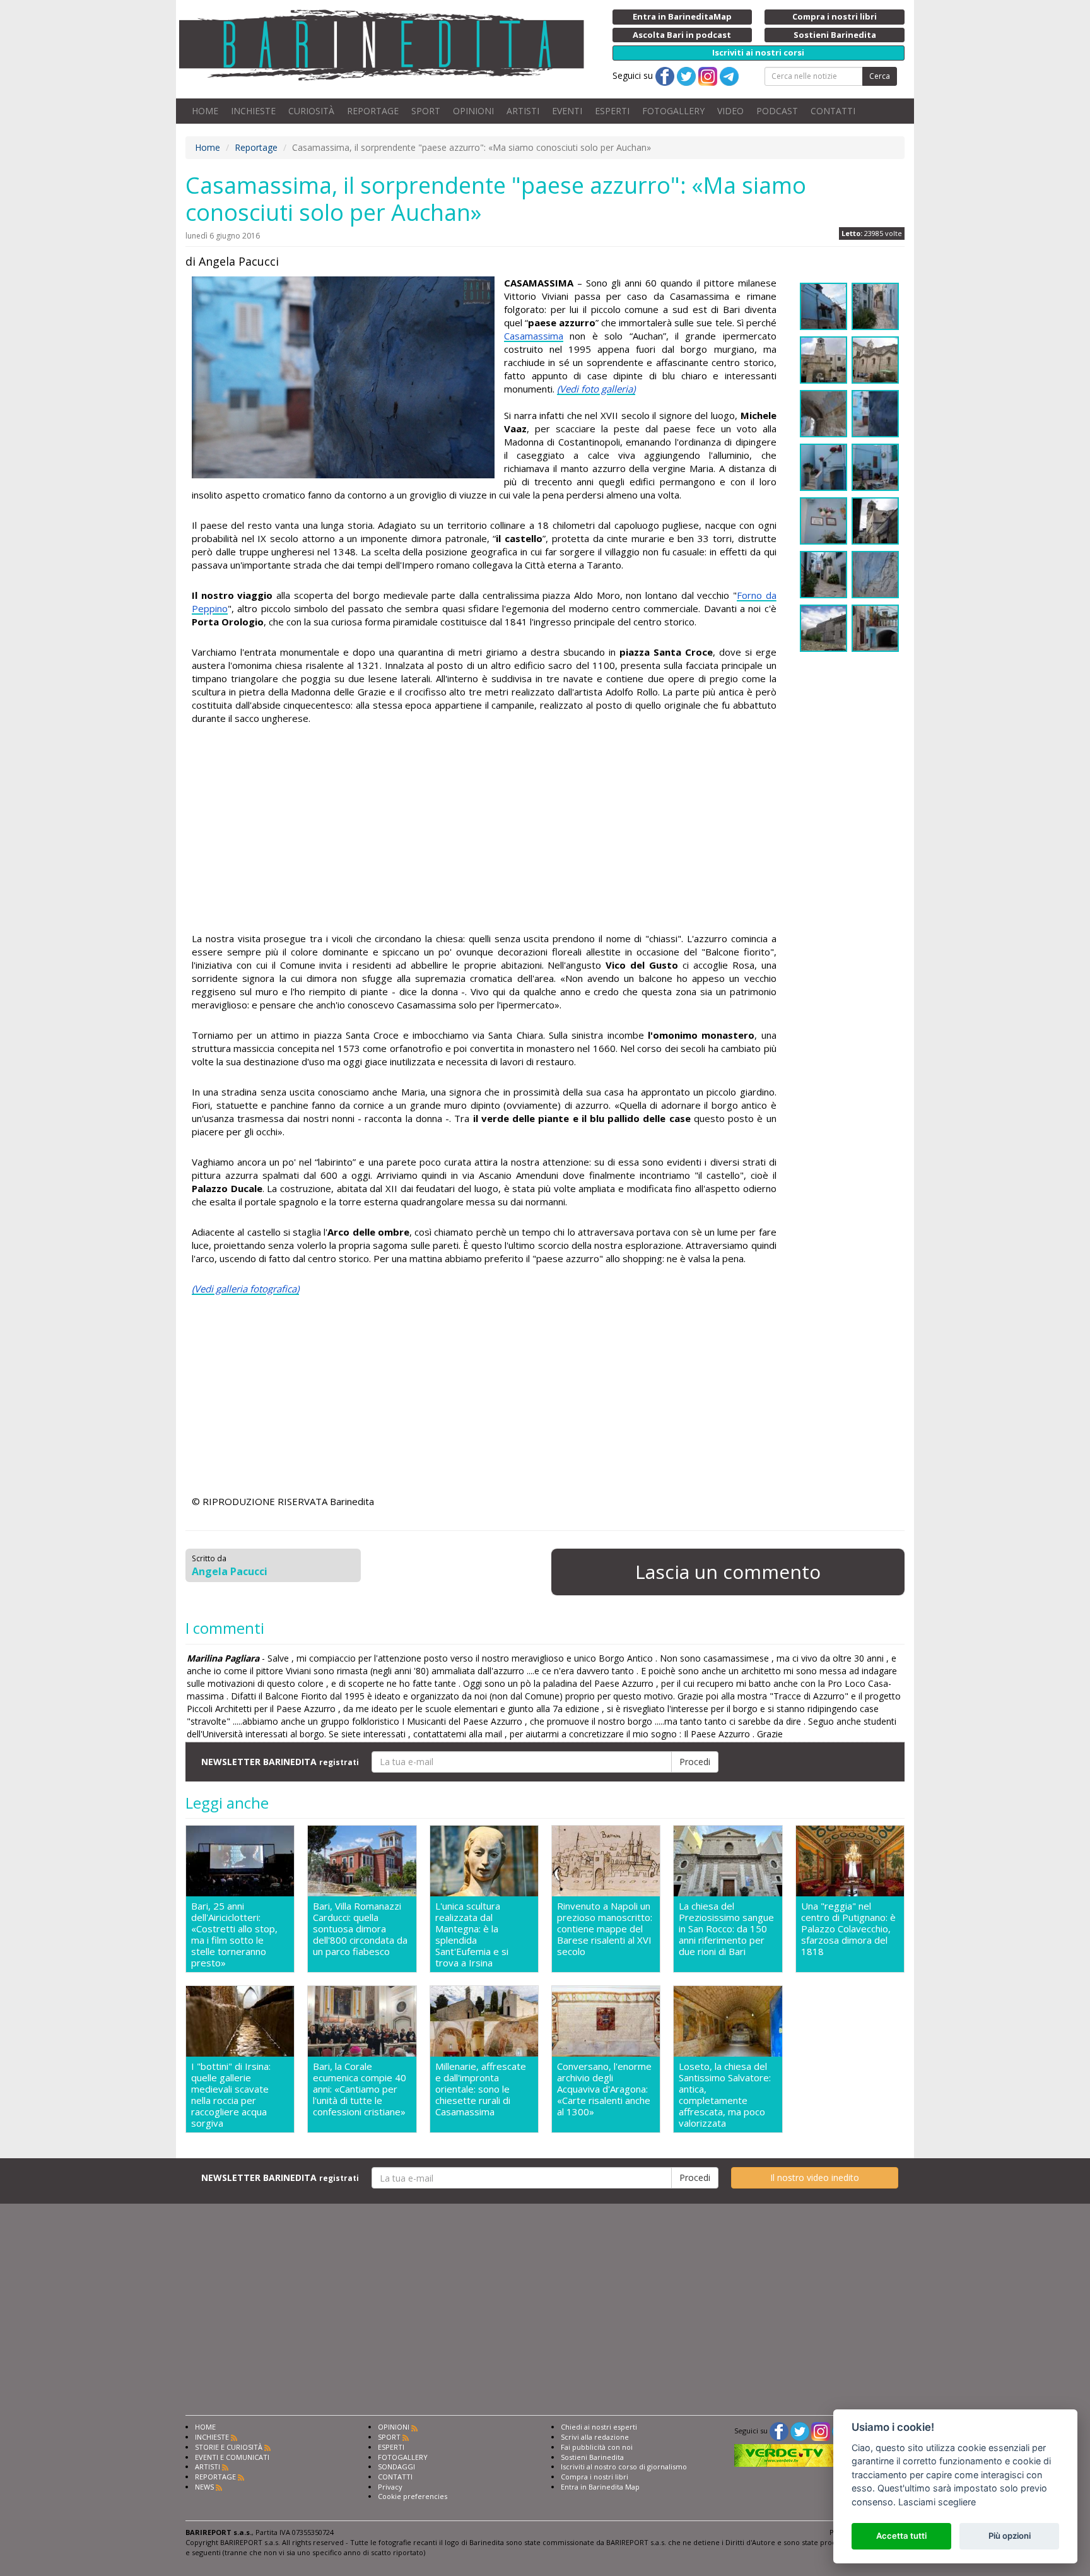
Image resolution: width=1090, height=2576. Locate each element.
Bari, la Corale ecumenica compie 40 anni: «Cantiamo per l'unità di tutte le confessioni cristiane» (360, 2089)
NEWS (204, 2487)
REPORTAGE (373, 111)
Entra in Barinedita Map (600, 2487)
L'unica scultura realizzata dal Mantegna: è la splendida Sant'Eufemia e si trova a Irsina (472, 1934)
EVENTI (567, 111)
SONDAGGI (396, 2467)
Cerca (880, 76)
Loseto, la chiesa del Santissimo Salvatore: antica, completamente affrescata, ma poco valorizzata (725, 2094)
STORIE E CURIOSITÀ (229, 2447)
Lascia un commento (728, 1572)
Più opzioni (1010, 2536)
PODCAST (777, 111)
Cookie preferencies (413, 2496)
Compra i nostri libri (595, 2477)
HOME (205, 111)
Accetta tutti (901, 2536)
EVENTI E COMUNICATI (232, 2457)
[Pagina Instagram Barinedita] (821, 2431)
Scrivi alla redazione (595, 2437)
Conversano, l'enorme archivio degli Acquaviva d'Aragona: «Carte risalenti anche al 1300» (604, 2089)
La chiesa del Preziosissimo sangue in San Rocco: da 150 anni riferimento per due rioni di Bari (726, 1929)
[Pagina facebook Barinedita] (779, 2431)
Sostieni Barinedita (592, 2457)
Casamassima (534, 336)
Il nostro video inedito (815, 2177)
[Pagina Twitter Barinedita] (800, 2431)
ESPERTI (612, 111)
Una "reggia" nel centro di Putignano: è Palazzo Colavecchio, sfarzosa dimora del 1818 (848, 1929)
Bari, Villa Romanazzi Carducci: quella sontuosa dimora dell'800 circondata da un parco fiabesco (360, 1929)
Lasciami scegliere (937, 2502)
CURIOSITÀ (311, 111)
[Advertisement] (484, 830)
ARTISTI (523, 111)
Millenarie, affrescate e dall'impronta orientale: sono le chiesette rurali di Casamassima (481, 2089)
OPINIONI (473, 111)
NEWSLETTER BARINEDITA (280, 1762)
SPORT (426, 111)
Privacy (390, 2487)
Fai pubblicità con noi (597, 2447)
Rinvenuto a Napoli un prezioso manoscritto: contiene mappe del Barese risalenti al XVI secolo (605, 1929)
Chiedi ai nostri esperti (599, 2427)
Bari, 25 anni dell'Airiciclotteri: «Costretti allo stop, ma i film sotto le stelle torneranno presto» (234, 1934)
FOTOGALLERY (673, 111)
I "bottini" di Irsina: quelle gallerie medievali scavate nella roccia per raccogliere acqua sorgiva (231, 2094)
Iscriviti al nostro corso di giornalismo (624, 2467)
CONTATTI (833, 111)
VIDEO (730, 111)
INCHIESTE (253, 111)
